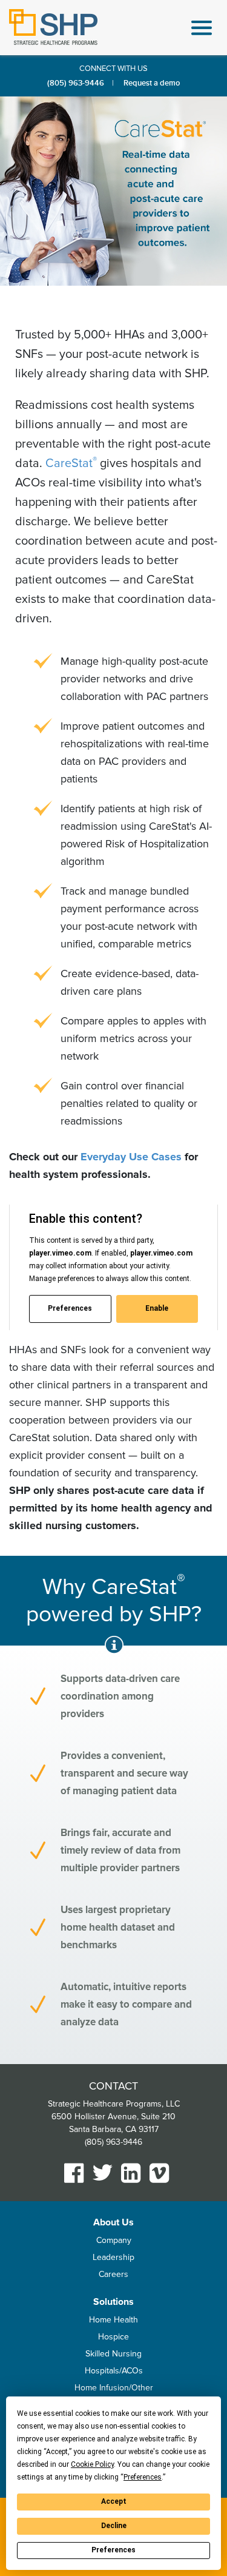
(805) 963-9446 (76, 83)
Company (114, 2240)
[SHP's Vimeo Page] (160, 2173)
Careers (113, 2274)
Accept (114, 2501)
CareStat (70, 463)
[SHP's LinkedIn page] (131, 2173)
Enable (157, 1308)
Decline (114, 2526)
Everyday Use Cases (131, 1157)
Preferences (113, 2550)
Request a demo (152, 83)
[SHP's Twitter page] (103, 2172)
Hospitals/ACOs (114, 2371)
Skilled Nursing (113, 2354)
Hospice (113, 2337)
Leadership (113, 2257)
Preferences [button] (143, 2477)
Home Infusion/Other (114, 2388)
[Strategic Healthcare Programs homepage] (53, 27)
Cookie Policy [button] (92, 2464)
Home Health (113, 2320)
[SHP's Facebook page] (74, 2173)
